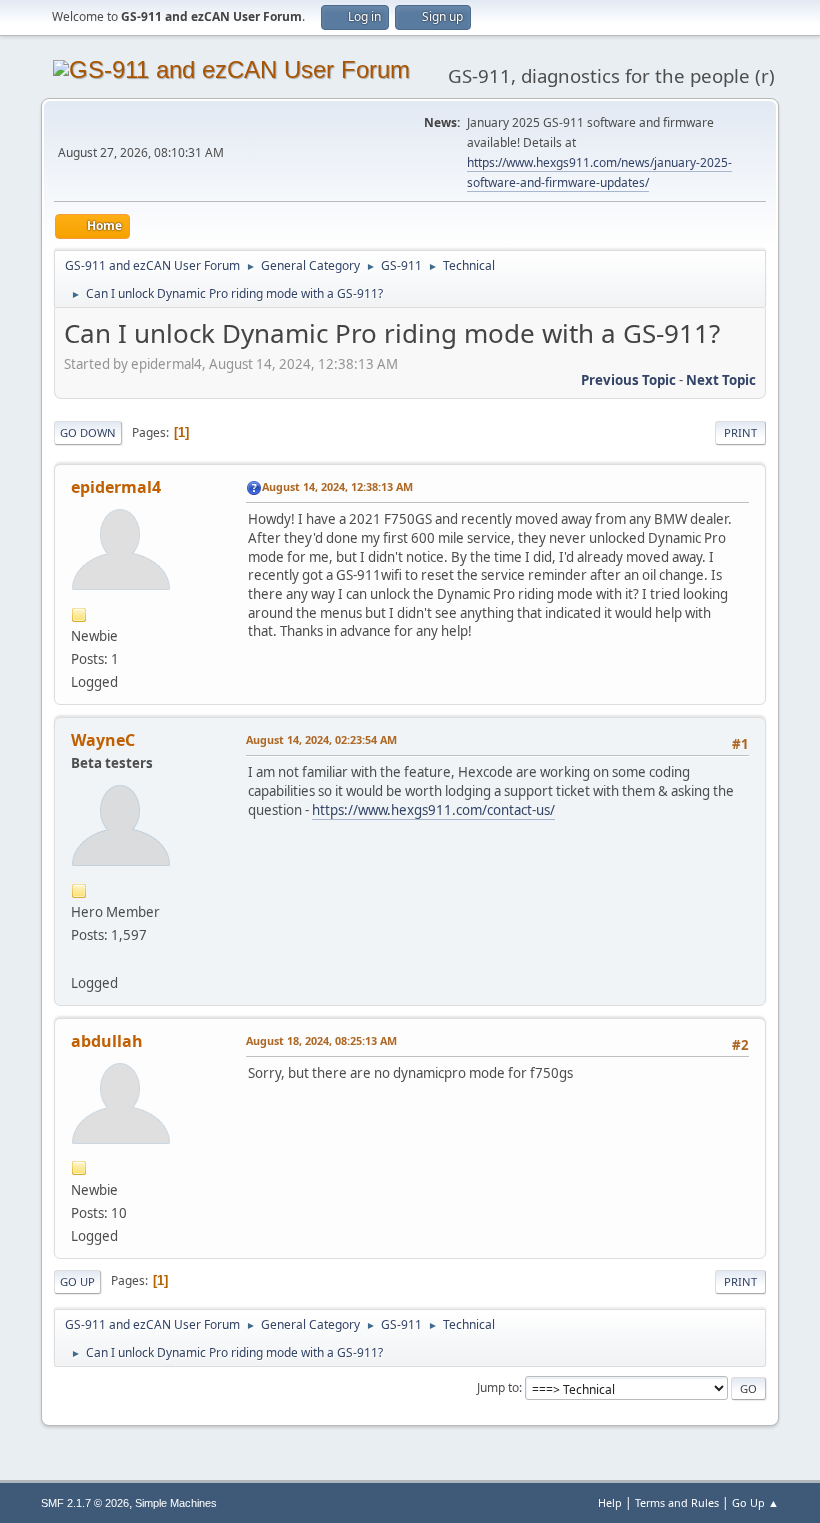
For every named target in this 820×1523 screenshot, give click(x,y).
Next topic (721, 380)
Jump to (498, 1387)
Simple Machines (176, 1503)
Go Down (88, 432)
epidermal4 (116, 487)
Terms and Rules (677, 1502)
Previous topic (628, 380)
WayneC (103, 740)
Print (740, 432)
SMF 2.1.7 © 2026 (85, 1503)
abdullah (107, 1041)
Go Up (77, 1281)
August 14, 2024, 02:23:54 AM (321, 739)
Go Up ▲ (755, 1502)
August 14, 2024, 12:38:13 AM (337, 486)
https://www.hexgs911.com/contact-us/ (433, 810)
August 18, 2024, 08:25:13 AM (321, 1040)
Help (610, 1502)
